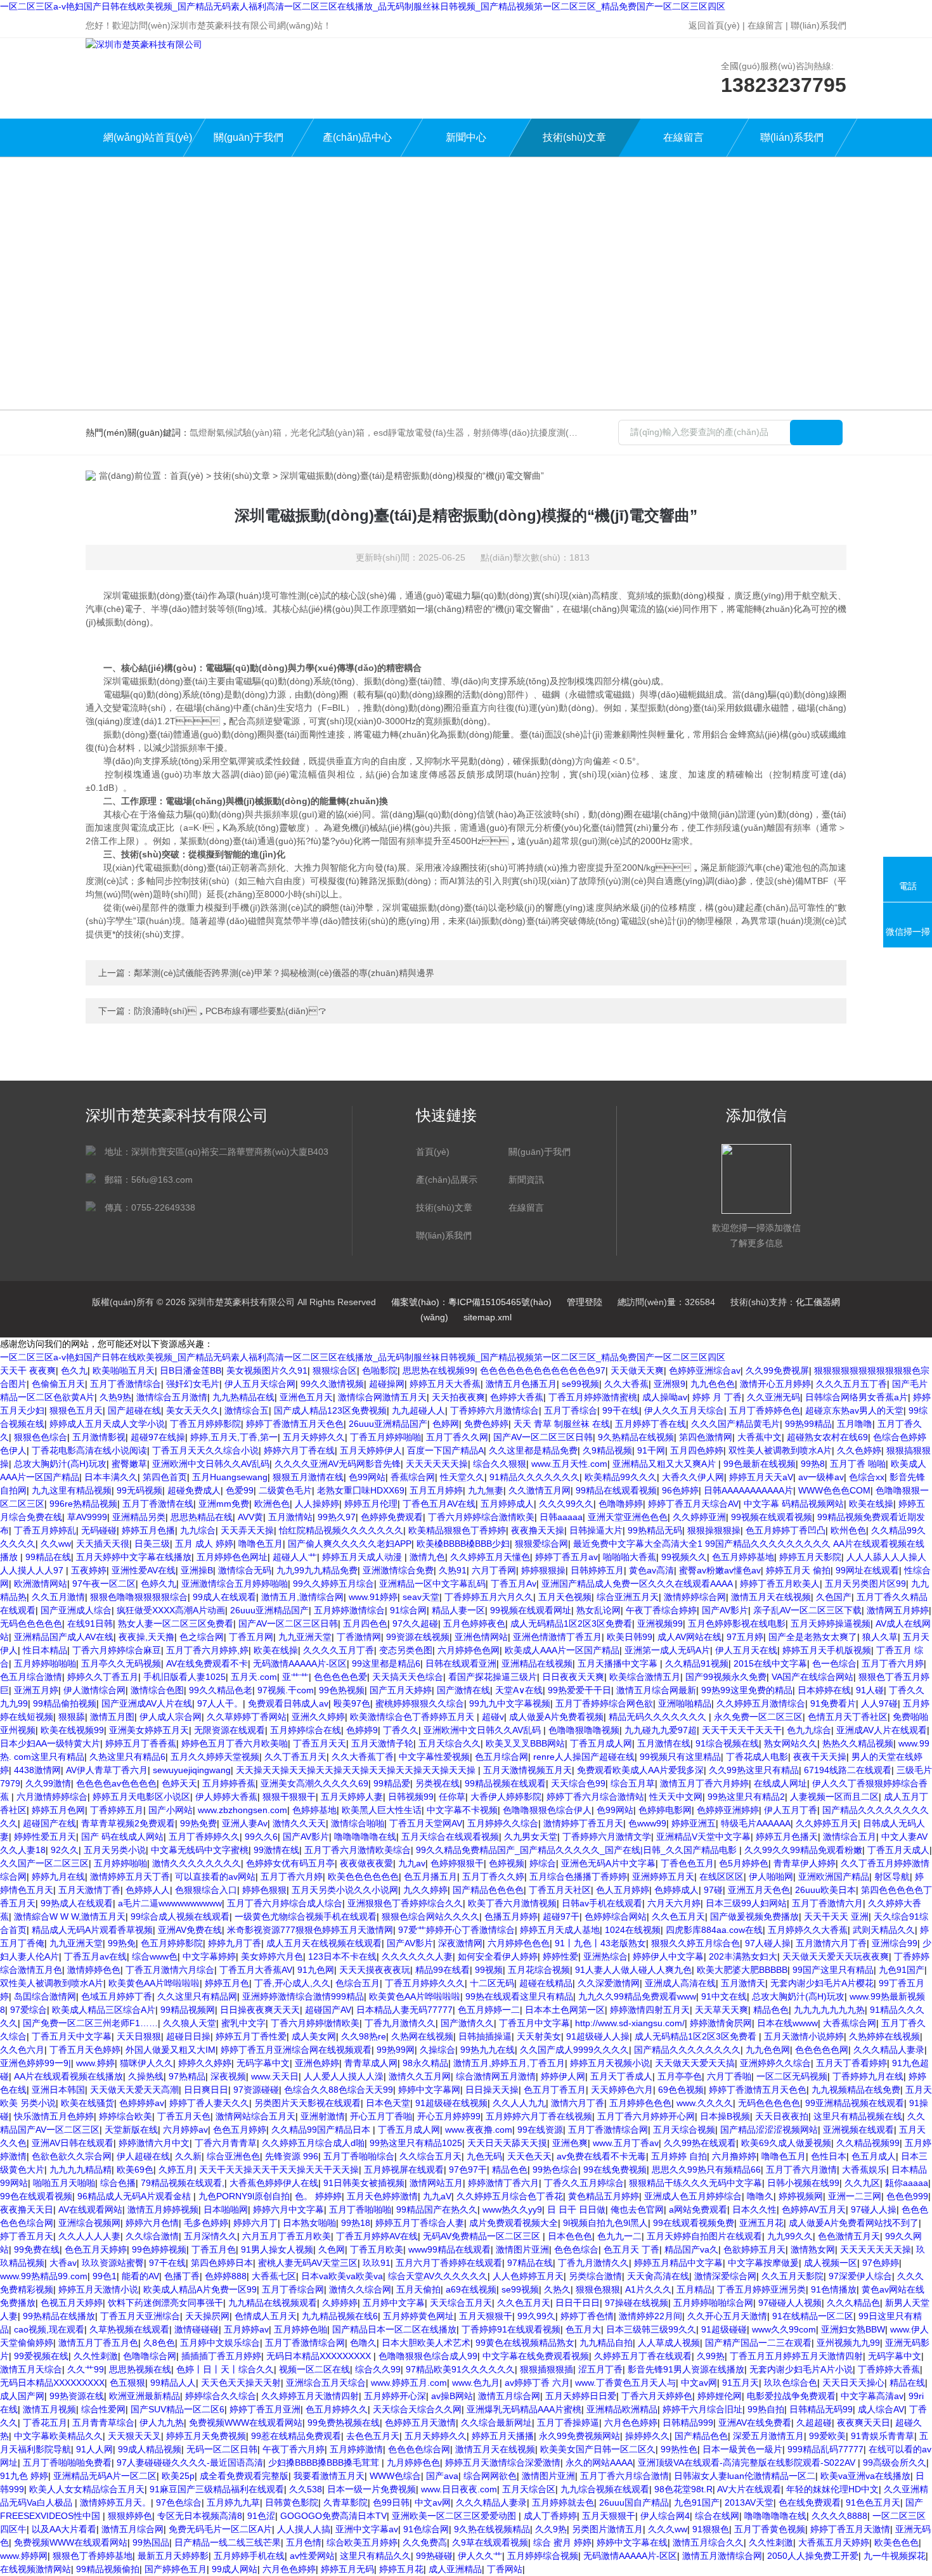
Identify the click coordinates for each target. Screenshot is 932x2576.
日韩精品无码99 (821, 2409)
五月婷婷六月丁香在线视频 (539, 2116)
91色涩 (261, 2516)
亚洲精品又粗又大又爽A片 (665, 1464)
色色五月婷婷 (240, 2130)
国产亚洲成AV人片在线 (147, 1703)
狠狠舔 (72, 1717)
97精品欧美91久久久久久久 (460, 2369)
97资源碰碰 (256, 2090)
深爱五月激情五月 (768, 2436)
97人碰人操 (768, 1943)
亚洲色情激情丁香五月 (557, 1637)
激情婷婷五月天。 (115, 2502)
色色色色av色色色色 (116, 1783)
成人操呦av (665, 1397)
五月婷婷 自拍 (679, 2156)
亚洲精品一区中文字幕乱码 (432, 1584)
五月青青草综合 (103, 2423)
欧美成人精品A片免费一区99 (200, 2289)
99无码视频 (139, 1490)
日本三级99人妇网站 (746, 1903)
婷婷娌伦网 (720, 2396)
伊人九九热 (162, 2423)
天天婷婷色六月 (622, 2090)
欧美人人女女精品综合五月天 (87, 2489)
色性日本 (829, 2156)
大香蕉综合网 (850, 2023)
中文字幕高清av (872, 2396)
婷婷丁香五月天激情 (850, 2529)
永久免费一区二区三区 (758, 1717)
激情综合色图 (157, 1690)
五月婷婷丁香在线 (650, 1424)
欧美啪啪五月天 (124, 1370)
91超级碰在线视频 (451, 2103)
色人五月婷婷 (623, 1890)
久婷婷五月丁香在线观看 (643, 2356)
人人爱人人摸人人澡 (344, 2076)
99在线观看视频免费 (694, 2223)
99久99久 (536, 2316)
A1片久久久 (648, 2289)
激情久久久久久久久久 (197, 1863)
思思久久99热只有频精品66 (706, 2169)
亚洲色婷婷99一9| (36, 2063)
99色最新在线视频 (760, 1464)
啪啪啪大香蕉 (630, 1557)
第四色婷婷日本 (222, 2263)
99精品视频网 (188, 2010)
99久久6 (261, 1837)
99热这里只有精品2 (746, 1797)
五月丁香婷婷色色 (765, 1410)
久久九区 (862, 2183)
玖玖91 (377, 2263)
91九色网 (316, 1970)
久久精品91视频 (697, 1663)
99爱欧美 (827, 2436)
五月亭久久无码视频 (121, 1663)
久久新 (188, 2156)
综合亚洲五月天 (628, 1597)
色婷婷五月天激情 (420, 2423)
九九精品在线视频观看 (273, 2303)
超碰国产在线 (49, 1823)
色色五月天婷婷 (96, 2249)
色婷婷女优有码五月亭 (290, 1863)
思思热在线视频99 (439, 1370)
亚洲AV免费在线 (190, 1930)
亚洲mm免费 (224, 1504)
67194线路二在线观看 (848, 1770)
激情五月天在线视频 (771, 1597)
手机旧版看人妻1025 (184, 1677)
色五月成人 (874, 2156)
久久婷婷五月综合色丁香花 (510, 2196)
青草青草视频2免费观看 (128, 1823)
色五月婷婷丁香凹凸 (786, 1530)
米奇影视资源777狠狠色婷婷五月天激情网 (310, 1930)
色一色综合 (834, 1663)
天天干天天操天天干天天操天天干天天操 (279, 2169)
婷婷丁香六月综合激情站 (595, 1797)
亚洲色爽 (570, 2143)
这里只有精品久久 (375, 2556)
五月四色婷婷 (697, 1450)
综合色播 (118, 2183)
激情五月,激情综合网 (302, 1597)
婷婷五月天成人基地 (560, 1930)
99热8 (813, 1464)
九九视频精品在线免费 (856, 2090)
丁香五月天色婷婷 (85, 2050)
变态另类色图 (406, 1650)
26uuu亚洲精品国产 (388, 1424)
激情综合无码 (245, 1570)
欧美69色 (135, 2169)
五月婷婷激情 (356, 2449)
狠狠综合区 (335, 1370)
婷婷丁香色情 (587, 2316)
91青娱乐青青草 (883, 2436)
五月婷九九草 (233, 2502)
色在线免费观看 (810, 2502)
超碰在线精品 (546, 1983)
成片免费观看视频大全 (514, 2223)
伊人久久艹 (480, 2556)
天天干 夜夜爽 (28, 1370)
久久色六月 (22, 2050)
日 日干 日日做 (576, 2209)
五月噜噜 (855, 1424)
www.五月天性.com (569, 1464)
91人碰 (870, 1690)
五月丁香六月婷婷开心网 (646, 2116)
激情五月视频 (49, 2409)
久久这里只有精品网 (197, 1996)
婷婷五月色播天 (787, 1837)
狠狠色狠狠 (598, 2289)
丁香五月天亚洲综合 (140, 2316)
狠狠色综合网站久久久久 (430, 1916)
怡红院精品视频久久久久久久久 (341, 1530)
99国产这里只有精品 (833, 1970)
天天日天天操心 (853, 2383)
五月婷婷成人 (507, 1504)
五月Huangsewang (230, 1477)
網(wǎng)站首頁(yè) (148, 137)
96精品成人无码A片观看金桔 (135, 2196)
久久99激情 (48, 1783)
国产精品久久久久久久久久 (687, 2050)
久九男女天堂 (531, 1837)
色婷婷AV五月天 (814, 2209)
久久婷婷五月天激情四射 (310, 2396)
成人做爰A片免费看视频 (556, 1717)
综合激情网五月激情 (496, 2076)
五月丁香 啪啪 (858, 1464)
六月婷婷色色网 (469, 1650)
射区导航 (892, 1877)
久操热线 (146, 2076)
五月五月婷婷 (436, 1490)
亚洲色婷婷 (317, 2063)
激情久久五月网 (420, 2076)
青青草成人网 (371, 2063)
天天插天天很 (103, 1544)
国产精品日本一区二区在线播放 (394, 2329)
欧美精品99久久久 (621, 1477)
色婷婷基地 (314, 1810)
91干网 (651, 1450)
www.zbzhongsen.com (243, 1810)
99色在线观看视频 (36, 2196)
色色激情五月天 (849, 2236)
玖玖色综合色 (791, 2383)
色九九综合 (809, 1730)
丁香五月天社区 (560, 1890)
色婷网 (446, 1424)
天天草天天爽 (722, 2010)
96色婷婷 (680, 1490)
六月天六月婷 (674, 1903)
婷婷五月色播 (148, 1530)
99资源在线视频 (418, 1637)
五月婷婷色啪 (301, 2329)
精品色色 (771, 2010)
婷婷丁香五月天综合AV (693, 1504)
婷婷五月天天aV (761, 1477)
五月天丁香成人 (621, 2076)
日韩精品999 (688, 2423)
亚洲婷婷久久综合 (775, 2063)
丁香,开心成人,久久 (292, 1983)
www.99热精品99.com (44, 2276)
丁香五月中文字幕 (534, 2023)
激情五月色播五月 (521, 1384)
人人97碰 (879, 1703)
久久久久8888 (839, 2516)
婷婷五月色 (227, 1983)
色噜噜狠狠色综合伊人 (547, 1810)
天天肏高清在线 (658, 2276)
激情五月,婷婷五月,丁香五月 (509, 2063)
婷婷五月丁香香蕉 (141, 1743)
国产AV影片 (725, 1610)
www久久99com (784, 2329)
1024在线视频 (633, 1930)
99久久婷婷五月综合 (333, 1584)
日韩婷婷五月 (597, 1570)
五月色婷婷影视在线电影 (737, 1623)
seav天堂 (421, 1597)
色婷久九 (159, 1584)
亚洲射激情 (323, 2116)
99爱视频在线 (41, 2356)
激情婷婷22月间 (650, 2316)
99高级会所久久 (895, 2462)
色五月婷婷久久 (337, 2409)
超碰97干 (561, 1916)
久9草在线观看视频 (490, 2542)
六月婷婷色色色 (519, 1943)
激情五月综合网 (509, 2396)
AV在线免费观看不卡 (207, 1663)
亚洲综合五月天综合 (326, 2383)
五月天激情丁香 (89, 1890)
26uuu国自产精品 (634, 2502)
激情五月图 (112, 1717)
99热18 (356, 2223)
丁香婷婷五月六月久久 (489, 1597)
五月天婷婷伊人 (371, 1450)
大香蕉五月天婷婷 (834, 2542)
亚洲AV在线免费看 (755, 2423)
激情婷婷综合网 (695, 1597)
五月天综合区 (529, 2489)
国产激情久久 (467, 2023)
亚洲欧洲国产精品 (834, 1877)
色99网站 (367, 1477)
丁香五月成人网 (601, 1743)
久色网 (332, 2249)
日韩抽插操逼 (485, 2036)
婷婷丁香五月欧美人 (780, 1584)
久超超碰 (814, 2423)
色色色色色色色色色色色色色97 (543, 1370)
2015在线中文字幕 (770, 1663)
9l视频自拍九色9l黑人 (605, 2223)
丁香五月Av (514, 1584)
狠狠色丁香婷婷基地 (93, 2556)
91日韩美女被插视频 (364, 2183)
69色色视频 (681, 2090)
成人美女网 (314, 2036)
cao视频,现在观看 (49, 2329)
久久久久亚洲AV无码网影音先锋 (338, 1464)
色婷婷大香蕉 (517, 1397)
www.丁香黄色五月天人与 (625, 2383)
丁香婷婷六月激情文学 (607, 1837)
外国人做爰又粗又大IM (171, 2050)
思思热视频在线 (140, 2369)
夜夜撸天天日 (27, 2209)
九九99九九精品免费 (317, 1570)
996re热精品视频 (83, 1504)
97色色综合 (179, 2502)
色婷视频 (507, 1863)
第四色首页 (165, 1477)
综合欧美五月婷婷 (362, 2542)
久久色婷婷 (859, 1450)
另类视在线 (437, 1783)
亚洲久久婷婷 (318, 1717)
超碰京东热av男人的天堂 (854, 1410)
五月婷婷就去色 (563, 2502)
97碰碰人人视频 (790, 2303)
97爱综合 (29, 2010)
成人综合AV (881, 2409)
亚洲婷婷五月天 (663, 1877)
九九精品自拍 (606, 2343)
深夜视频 (228, 2076)
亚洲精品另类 (139, 1517)
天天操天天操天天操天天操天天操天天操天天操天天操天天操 (357, 1770)
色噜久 (363, 2343)
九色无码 (484, 2156)
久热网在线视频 (422, 2036)
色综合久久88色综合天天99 (339, 2090)
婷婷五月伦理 (371, 1504)
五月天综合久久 (450, 1743)
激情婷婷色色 (94, 1970)
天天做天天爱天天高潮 (134, 2090)
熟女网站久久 (791, 1743)
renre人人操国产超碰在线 (584, 1757)
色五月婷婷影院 (172, 1943)
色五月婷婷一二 (489, 2010)
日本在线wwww (787, 2023)
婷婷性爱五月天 (45, 1837)
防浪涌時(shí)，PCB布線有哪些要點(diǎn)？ (230, 1011)
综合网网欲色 (490, 2476)
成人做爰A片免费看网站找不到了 (854, 2223)
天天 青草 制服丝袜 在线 (562, 1424)
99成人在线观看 (224, 1597)
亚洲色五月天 (306, 1397)
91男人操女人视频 (277, 2249)
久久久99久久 (566, 1504)
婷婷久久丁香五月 (103, 1677)
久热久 (557, 2289)
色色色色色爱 (340, 1677)
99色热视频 (342, 1690)
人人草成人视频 (669, 2343)
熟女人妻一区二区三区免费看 (176, 1623)
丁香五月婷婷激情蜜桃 (593, 1397)
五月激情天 (743, 1983)
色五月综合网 (502, 1757)
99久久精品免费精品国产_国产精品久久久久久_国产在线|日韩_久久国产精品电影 (578, 1850)
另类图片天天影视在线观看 (307, 2103)
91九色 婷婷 (24, 2476)
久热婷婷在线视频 (884, 2036)
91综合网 (408, 1610)
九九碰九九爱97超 (661, 1730)
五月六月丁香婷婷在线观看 (449, 2263)
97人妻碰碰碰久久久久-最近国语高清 (190, 2462)
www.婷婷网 (24, 2556)
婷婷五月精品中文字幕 (678, 2263)
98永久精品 (425, 2063)
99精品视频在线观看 (505, 1783)
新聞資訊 (526, 1180)
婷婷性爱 (560, 1956)
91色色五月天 (873, 2502)
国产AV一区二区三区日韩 (543, 1437)
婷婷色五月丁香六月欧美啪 (235, 1743)
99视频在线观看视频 (772, 1517)
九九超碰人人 (418, 1410)
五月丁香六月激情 (801, 2169)
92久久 (65, 1850)
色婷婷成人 (676, 1890)
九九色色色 (713, 1384)
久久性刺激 (96, 2356)
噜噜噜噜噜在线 (365, 1837)
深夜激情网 (460, 1943)
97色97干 (468, 2169)
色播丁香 (182, 2276)
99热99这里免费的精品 (747, 1690)
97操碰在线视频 (637, 2303)
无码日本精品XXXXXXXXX (320, 2356)
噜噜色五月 (261, 1544)
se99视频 (580, 1384)
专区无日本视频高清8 (200, 2516)
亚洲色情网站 (481, 1637)
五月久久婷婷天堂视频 (215, 1757)
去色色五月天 (373, 2436)
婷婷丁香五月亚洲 (265, 2409)
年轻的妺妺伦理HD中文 (832, 2489)
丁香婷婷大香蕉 (889, 2369)
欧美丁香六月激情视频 (512, 1903)
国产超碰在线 (134, 1410)
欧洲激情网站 (41, 1584)
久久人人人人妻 (89, 2236)
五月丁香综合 (571, 1410)
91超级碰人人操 (598, 2036)
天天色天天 (529, 2156)
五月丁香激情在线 (158, 1504)
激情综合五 (247, 1410)
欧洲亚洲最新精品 (145, 2396)
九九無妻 (486, 1490)
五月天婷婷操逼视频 (831, 1623)
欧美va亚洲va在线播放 (865, 2476)
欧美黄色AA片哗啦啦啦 (154, 1983)
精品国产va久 (691, 2249)
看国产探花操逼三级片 (493, 1677)
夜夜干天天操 (820, 1757)
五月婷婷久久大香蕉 (808, 1930)
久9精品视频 (607, 1450)
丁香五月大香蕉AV (256, 1970)
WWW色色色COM (834, 1490)
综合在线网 (717, 2516)
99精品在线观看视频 (616, 1490)
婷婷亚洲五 (694, 1823)
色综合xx (867, 1477)
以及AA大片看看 (64, 2529)
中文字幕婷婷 (209, 1956)
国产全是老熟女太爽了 (813, 1637)
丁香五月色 (214, 2249)
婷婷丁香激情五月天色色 (295, 1424)
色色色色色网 (822, 2050)
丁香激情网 (359, 1637)
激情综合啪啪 (358, 1823)
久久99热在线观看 (700, 2143)
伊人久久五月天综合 (684, 1410)
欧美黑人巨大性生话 (382, 1810)
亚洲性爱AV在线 (144, 1570)
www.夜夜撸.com (479, 2130)
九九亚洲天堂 (305, 1637)
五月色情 (304, 2542)
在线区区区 (722, 1877)
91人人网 (94, 2449)
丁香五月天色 (184, 2116)
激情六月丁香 (578, 2103)
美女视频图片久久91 (267, 1370)
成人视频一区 (831, 2263)
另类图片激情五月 (607, 2529)
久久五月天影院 (793, 2276)
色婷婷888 (226, 2276)
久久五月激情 (58, 1597)
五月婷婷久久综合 (503, 1823)
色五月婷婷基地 (743, 1557)
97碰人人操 (874, 2209)
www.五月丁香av (626, 2143)
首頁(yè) (187, 476)
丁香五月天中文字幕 (72, 2036)
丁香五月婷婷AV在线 (377, 2236)
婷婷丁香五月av (566, 1557)
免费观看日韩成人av (288, 1703)
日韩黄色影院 (292, 2502)
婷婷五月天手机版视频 (827, 1650)
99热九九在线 (488, 2050)
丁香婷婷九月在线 (868, 2076)
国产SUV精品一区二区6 (178, 2409)
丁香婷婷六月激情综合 (495, 1410)
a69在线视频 (471, 2289)
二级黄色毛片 (285, 1490)
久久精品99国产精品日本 (322, 2130)
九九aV (437, 2196)
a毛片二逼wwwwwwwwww (170, 1903)
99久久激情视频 (332, 1384)
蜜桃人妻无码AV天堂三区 (308, 2263)
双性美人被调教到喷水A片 (780, 1450)
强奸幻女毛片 (193, 1384)
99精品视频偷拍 (108, 2569)
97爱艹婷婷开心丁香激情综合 (456, 1930)
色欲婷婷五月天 (754, 2249)
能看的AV (140, 2276)
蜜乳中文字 (243, 2023)
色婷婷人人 (148, 1890)
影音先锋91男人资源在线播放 (686, 2369)
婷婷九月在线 (58, 1877)
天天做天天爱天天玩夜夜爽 (836, 1956)
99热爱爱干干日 (579, 1690)
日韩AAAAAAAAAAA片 (748, 1490)
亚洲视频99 (660, 1623)
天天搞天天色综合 (408, 1677)
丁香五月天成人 (898, 1850)
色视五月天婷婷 (72, 2303)
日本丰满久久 (111, 1477)
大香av (63, 2263)
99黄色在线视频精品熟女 (525, 2343)
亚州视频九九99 (848, 2343)
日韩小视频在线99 (803, 2183)
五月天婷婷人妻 (352, 1797)
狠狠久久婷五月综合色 (696, 1943)
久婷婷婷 (340, 2303)
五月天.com (254, 1677)
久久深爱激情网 (609, 1983)
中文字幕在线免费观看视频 (536, 2356)
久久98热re (364, 2036)
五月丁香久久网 (457, 1437)
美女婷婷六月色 (272, 1956)
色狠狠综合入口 (206, 1890)
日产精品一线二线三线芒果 (228, 2542)
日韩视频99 (411, 1797)
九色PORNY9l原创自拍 (244, 2196)
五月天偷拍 (418, 2289)
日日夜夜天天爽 (573, 1677)
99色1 (105, 2276)
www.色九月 (476, 2383)
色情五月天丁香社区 (848, 1717)
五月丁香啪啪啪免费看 (67, 2462)
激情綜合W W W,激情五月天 (70, 1916)
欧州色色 (848, 1530)
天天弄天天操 (247, 1530)
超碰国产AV (328, 2010)
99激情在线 (276, 1850)
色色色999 (907, 2196)
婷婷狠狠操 (543, 1570)
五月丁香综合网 (293, 2289)
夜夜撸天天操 (538, 1530)
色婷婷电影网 (665, 1810)
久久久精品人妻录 (889, 2050)
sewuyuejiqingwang (192, 1770)
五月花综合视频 (539, 1970)
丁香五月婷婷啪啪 (385, 1437)
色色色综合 (576, 2249)
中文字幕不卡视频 (462, 1810)
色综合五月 (358, 1983)
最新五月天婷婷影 (173, 2556)
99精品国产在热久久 (437, 2209)
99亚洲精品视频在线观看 (855, 2103)
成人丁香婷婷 (550, 2516)
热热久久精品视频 (858, 1743)
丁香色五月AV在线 (439, 1504)
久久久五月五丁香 (851, 1384)
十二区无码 (492, 1983)
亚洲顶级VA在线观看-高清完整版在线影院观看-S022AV (748, 2462)
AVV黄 (250, 1517)
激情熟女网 (813, 2249)
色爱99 (240, 1490)
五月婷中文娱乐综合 (220, 2343)
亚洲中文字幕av (367, 2529)
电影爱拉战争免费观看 (791, 2396)
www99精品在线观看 (450, 2249)
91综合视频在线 (727, 1743)
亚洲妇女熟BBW (853, 2329)
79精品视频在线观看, (183, 2183)
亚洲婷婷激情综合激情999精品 (303, 1996)
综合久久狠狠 (500, 1464)
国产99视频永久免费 (726, 1677)
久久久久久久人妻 (417, 1956)
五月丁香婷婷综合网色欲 (604, 1703)
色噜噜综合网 (150, 2356)
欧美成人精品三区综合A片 (104, 2010)
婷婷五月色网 (58, 1810)
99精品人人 (173, 2383)
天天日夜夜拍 (782, 2116)
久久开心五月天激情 (727, 2316)
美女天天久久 (193, 1410)
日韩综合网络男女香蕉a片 (857, 1397)
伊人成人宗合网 (171, 1717)
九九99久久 (790, 2236)
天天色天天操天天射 (241, 2383)
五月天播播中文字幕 (619, 1663)
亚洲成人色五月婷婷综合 (693, 2196)
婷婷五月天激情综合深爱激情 (503, 2462)
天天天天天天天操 (876, 2249)
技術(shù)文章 (574, 137)
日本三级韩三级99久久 (651, 2329)
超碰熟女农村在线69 (827, 1437)
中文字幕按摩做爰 (763, 2263)
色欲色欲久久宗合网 (72, 2156)
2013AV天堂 (749, 2502)
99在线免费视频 (615, 2169)
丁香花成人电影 (757, 1757)
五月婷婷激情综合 (349, 1610)
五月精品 (694, 2289)
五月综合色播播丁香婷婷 (578, 1877)
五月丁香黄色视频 (770, 2529)
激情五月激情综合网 (722, 2556)
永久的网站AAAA (599, 2462)
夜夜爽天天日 (864, 2423)
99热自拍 (766, 2409)
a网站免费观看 (698, 2209)
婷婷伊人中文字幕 (668, 1956)
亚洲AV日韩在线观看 (73, 2143)
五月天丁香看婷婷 (851, 2063)
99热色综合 (555, 2169)
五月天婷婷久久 (314, 1437)
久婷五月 (176, 2169)
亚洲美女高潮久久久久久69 (314, 1783)
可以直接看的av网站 (215, 1877)
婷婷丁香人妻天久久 (209, 2103)
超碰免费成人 (194, 1490)
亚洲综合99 (895, 1943)
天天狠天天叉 (134, 2436)
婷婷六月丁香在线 (299, 1450)
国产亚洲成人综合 (76, 1610)
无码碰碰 (99, 1530)
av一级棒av (821, 1477)
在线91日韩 (90, 1623)
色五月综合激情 (31, 1677)
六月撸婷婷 (734, 2156)
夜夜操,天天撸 (146, 1637)
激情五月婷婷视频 (163, 2209)
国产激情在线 (463, 1690)
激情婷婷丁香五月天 (583, 1823)
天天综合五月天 (461, 2303)
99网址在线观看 (867, 1570)
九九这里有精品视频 (72, 1490)
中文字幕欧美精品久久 (58, 2436)
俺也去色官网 (637, 2209)
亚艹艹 (295, 1677)
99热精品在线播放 (59, 2316)
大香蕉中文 (760, 1437)
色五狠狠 (127, 2383)
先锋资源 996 (292, 2156)
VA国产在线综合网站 (812, 1677)
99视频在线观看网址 (531, 1610)
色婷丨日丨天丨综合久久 (225, 2369)
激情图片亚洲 (522, 2249)
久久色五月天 (678, 1916)
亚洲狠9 (670, 1384)
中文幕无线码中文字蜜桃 (200, 1850)
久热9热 (115, 1397)
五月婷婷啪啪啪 (45, 1663)
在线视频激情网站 (36, 2569)
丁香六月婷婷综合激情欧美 (481, 1517)
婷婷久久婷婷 (205, 2063)
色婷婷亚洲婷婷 (728, 1810)
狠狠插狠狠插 (547, 2369)
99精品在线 (48, 1557)
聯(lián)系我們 (819, 25)
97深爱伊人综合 (860, 2276)
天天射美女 (539, 2036)
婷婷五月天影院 (810, 1557)
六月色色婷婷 (631, 2423)
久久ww (56, 1544)
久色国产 (834, 1597)
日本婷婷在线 (824, 1690)
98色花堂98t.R (683, 2489)
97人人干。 (220, 1703)
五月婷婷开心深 (395, 2396)
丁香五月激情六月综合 (170, 1970)
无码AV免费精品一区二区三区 (483, 2236)
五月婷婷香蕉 (229, 1783)
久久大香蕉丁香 (363, 1757)
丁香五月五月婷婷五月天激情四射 (796, 2356)
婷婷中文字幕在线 (632, 2542)
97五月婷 (745, 1637)
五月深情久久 (210, 2236)
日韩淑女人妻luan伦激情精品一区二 (745, 2476)
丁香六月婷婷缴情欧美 (315, 2023)
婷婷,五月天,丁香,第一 (234, 1437)
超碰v (493, 1717)
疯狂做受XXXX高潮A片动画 (171, 1610)
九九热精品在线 (243, 1397)
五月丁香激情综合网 (608, 2130)
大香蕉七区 (274, 2276)
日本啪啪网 (226, 2209)
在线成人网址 (780, 1783)
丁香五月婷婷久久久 (425, 1983)
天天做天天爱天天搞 (695, 2063)
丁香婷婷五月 (117, 1810)
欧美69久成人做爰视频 (786, 2143)
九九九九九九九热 (829, 2010)
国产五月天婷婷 (401, 1690)
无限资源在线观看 (230, 1730)
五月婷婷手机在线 (249, 2556)
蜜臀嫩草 (129, 1464)
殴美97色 (352, 1703)
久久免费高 (425, 2542)
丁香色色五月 (687, 1863)
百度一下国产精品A (445, 1450)
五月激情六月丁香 (831, 1943)
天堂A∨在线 (519, 1690)
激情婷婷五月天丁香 (130, 1877)
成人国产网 (22, 2396)
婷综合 (543, 1863)
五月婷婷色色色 (640, 2103)
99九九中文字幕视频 (510, 1703)
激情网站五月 (436, 2183)
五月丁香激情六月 (827, 1903)
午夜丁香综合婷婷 (661, 1610)
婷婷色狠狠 (264, 1890)
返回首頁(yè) (714, 25)
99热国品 (151, 2542)
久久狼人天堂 (190, 2023)
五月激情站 (290, 1517)
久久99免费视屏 (777, 1370)
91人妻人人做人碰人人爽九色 (633, 1970)
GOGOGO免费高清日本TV (333, 2516)
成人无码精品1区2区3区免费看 (571, 1623)
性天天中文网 (676, 1797)
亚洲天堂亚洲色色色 (628, 1517)
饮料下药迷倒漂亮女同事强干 (165, 2303)
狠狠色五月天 (76, 1410)
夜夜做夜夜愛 (366, 1863)
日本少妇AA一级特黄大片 (50, 1743)
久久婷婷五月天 (827, 1823)
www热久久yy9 (512, 2209)
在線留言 (765, 25)
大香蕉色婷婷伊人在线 (274, 2183)
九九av (412, 1863)
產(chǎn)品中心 (357, 137)
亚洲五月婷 (36, 1690)
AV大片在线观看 (749, 2489)
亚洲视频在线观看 (858, 2130)
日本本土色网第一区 (565, 2010)
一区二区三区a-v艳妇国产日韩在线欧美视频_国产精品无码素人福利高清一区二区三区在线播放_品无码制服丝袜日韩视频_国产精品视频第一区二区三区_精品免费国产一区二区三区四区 (363, 6)
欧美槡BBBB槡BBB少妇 (463, 1544)
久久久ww (668, 2529)
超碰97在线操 (158, 1437)
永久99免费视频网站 (579, 2436)
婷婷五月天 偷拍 (798, 1570)
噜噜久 (760, 2196)
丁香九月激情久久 (400, 2023)
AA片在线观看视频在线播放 (68, 2076)
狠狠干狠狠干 (289, 1797)
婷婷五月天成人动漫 (363, 1557)
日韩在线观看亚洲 (461, 1663)
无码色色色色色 (31, 1623)
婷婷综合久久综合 (221, 2396)
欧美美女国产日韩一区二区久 (598, 2449)
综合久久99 (378, 2369)
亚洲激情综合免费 (398, 1570)
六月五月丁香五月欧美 (287, 2236)
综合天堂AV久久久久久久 (438, 2276)
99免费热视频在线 (344, 2423)
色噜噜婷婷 (621, 1504)
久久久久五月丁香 (339, 1650)
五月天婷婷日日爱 (581, 2396)
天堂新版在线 (131, 2130)
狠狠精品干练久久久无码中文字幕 (696, 2183)
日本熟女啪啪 (309, 2223)
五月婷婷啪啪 (120, 1863)
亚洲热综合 (605, 1956)
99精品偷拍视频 (65, 1703)
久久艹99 (86, 2369)
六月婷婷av (185, 2130)
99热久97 (337, 1517)
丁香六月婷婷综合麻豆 (117, 1650)
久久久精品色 (853, 2303)
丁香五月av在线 (95, 1956)
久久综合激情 (152, 2236)
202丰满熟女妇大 (743, 1956)
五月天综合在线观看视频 (450, 1837)
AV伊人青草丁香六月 (107, 1770)
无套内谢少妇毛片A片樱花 (822, 1983)
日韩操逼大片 (596, 1530)
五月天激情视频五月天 (527, 1770)
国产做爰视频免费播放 (754, 1916)
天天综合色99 (578, 1783)
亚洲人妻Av (245, 1823)
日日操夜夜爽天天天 (260, 2010)
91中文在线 (724, 1996)
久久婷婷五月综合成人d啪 (313, 2143)
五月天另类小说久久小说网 (345, 1890)
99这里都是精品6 (386, 1663)
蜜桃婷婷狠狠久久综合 (420, 1703)
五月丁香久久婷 (493, 1877)
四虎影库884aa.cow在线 (714, 1930)
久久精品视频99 (868, 2143)
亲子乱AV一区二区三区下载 (807, 1610)
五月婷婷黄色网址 (418, 2316)
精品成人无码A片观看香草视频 (92, 1930)
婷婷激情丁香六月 (503, 2183)
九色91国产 (902, 1970)
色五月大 (583, 2329)
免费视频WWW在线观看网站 (246, 2423)
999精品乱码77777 (825, 2449)
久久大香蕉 (626, 1384)
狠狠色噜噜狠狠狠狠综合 (139, 1597)
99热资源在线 (77, 2396)
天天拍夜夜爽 (458, 1397)
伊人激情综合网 (94, 1690)
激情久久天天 (299, 1823)
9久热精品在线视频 (636, 1437)
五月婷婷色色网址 (232, 1557)
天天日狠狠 (139, 2036)
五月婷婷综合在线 (306, 1730)
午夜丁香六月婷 (294, 2449)
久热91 (453, 1570)
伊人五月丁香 (791, 1810)
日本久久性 (754, 2209)
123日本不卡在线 (342, 1956)
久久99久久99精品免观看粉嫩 (803, 1850)
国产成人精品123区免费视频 (330, 1410)
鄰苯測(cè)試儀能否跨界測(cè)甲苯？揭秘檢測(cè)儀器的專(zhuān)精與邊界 (284, 973)
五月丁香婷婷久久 (204, 1837)
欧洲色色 (272, 1504)
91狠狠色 (711, 2529)
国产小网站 (171, 1810)
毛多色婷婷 (206, 2223)
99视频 (489, 1970)
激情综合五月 (850, 1837)
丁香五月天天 (320, 1743)
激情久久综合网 (360, 2289)
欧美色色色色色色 (363, 1877)
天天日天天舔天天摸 (507, 2143)
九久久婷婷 (425, 1890)
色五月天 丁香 (631, 2249)
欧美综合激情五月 (645, 1677)
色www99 (647, 1823)
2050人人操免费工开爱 (813, 2556)
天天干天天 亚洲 (836, 1916)
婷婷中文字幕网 (429, 2090)
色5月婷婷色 (744, 1863)
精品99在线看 (443, 1970)
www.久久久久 (705, 2103)
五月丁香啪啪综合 (359, 2156)
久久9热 (551, 2529)
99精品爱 (392, 1783)
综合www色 (155, 1956)
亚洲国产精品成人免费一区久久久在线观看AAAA (638, 1584)
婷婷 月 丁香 (717, 1397)
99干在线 (621, 1410)
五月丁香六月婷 (893, 1663)
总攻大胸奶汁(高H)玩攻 (60, 1464)
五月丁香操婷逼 (568, 2423)
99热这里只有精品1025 (416, 2143)
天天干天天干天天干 (742, 1730)
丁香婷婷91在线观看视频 (511, 2329)
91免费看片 (833, 1703)
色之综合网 (202, 1637)
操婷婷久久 (647, 2436)
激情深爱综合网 (725, 2276)
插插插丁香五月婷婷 (221, 2356)
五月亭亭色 (680, 2076)
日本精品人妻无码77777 (405, 2010)
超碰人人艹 (295, 1557)
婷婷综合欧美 (126, 2116)
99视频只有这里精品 (680, 1757)
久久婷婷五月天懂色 (490, 1557)
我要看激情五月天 (329, 2476)
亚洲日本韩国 (58, 2090)
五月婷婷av (246, 2329)
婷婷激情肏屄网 (721, 2023)
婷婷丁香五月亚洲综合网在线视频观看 (296, 2050)
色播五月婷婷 (511, 1916)
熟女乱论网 (599, 1610)
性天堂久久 (462, 1477)
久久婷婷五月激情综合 (761, 1703)
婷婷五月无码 (347, 2569)
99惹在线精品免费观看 (296, 2436)
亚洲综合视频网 (89, 2223)
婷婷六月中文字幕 (288, 2209)
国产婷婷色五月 (176, 2569)
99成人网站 (235, 2569)
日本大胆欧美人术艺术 (426, 2343)
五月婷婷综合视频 (543, 2556)
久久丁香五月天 (295, 1757)
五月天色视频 (565, 1597)
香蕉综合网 (413, 1477)
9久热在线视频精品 (492, 2529)
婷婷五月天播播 (503, 2436)
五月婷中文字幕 (394, 2303)
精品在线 (907, 2383)
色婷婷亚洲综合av (705, 1370)
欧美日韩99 (630, 1637)
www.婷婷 (95, 2063)
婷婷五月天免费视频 (206, 2436)
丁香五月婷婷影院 (205, 1424)
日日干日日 (578, 2303)
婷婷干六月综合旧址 (702, 2409)
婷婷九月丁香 (235, 1943)
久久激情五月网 (540, 1490)
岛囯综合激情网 (45, 1996)
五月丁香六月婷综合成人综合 (285, 1903)
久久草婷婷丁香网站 (247, 1717)
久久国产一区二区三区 (44, 1863)
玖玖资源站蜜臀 (113, 2263)
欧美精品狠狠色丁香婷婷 (457, 1530)
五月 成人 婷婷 (204, 1544)
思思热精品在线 (202, 1517)
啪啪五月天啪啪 (64, 2183)
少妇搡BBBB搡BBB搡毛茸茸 (325, 2462)
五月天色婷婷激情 (382, 2196)
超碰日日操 (188, 2036)
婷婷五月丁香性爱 (251, 2036)
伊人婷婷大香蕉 (226, 1797)
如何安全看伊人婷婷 (498, 1956)
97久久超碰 (415, 1623)
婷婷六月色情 (152, 2223)
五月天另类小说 (115, 1850)
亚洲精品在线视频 (537, 1663)
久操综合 (437, 2050)
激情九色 (427, 1557)
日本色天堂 (388, 2103)
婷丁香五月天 (27, 2236)
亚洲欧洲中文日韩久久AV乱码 (211, 1464)
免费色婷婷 (486, 1424)
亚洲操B (197, 1570)
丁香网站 (505, 2569)
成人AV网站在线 (689, 1637)
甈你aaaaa (907, 2183)
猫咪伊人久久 (146, 2063)
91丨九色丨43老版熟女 (600, 1943)
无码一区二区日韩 (222, 2449)
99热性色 (679, 2449)
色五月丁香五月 (555, 2090)
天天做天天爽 (637, 1370)
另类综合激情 (595, 2276)
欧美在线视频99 (72, 1730)
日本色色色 (570, 2236)
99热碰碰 (434, 2556)
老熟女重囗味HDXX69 (361, 1490)
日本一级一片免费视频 (372, 2489)
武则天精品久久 (884, 1930)
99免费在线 (37, 2249)
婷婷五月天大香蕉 (445, 1384)
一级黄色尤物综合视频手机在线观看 (306, 1916)
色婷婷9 (362, 1730)
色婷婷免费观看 (392, 1517)
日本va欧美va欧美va (342, 2276)
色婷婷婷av (142, 2103)
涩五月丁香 (600, 2369)
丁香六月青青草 (226, 2143)
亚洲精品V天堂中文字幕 (703, 1837)
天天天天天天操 (437, 1464)
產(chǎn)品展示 (447, 1180)
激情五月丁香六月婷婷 (704, 1783)
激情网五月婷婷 (898, 1610)
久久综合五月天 (430, 2156)
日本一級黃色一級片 (742, 2449)
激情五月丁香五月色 (98, 2343)
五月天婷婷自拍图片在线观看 (704, 2236)
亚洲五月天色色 (759, 1890)
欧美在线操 (871, 1504)
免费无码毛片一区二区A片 (220, 2529)
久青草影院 (346, 2502)
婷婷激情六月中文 (154, 2143)
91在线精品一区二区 (813, 2316)
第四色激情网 (706, 1437)
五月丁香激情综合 (126, 1384)
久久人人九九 (519, 2103)
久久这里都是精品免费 (533, 1450)
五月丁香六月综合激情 (625, 2476)
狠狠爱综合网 (541, 1544)
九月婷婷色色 (413, 2462)
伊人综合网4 (665, 2516)
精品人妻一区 (458, 1610)
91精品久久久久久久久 (534, 1477)
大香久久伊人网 (693, 1477)
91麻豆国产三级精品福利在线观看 (217, 2489)
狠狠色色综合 (41, 1437)
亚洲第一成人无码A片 (667, 1650)
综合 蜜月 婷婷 (562, 2542)
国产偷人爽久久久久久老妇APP (350, 1544)
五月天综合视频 (684, 2130)
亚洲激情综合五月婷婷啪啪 (235, 1584)
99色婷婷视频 (159, 2249)
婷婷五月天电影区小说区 (141, 1797)
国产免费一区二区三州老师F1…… (90, 2023)
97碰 (713, 1890)
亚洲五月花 (761, 2223)
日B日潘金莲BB (191, 1370)
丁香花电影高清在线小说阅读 (89, 1450)
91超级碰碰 (724, 2329)
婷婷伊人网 (563, 2076)
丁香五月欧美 (377, 2249)
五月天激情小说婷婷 (804, 2036)
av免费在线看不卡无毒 (601, 2156)
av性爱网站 (312, 2556)
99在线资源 (540, 2130)
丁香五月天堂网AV (426, 1823)
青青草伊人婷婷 (805, 1863)
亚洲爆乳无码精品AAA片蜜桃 (524, 2409)
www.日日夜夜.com (459, 2489)
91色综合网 (426, 2529)
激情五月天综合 (31, 2369)
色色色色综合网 (419, 2449)
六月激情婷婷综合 (52, 1797)
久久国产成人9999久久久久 (574, 2050)
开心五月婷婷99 (449, 2116)
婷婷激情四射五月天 (650, 2010)
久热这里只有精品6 (127, 1757)
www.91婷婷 (373, 1597)
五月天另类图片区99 (865, 1584)
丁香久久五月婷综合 (584, 2183)
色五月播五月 (430, 1877)
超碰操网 (387, 1384)
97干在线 (167, 2263)
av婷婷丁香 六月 (537, 2383)
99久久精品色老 (221, 1690)
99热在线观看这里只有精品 (519, 1996)
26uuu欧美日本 (825, 1890)
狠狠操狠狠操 (714, 1530)
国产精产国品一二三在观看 (758, 2343)
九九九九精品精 (81, 2169)
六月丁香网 (494, 1570)
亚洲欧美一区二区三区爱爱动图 (455, 2516)
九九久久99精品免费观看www (637, 1996)
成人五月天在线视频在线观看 (324, 1943)
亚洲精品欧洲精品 (622, 2409)
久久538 (306, 2489)
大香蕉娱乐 (864, 2169)
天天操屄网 (207, 2316)
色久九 (74, 1370)
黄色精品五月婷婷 (604, 2196)
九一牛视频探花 (895, 2556)
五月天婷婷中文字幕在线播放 (134, 1557)
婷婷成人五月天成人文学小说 (107, 1424)
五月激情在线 (664, 1743)
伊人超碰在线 (143, 2156)
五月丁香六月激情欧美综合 (358, 1850)
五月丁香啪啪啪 (360, 2209)
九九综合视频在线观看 (605, 2489)
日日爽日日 (206, 2090)
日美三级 (152, 1544)
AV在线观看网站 (90, 2209)
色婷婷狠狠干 (457, 1863)
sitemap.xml (488, 1317)
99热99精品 (808, 1424)
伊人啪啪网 (771, 1877)
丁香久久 (401, 1730)
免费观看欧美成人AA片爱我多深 (640, 1770)
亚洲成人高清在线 (680, 1983)
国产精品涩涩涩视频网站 (769, 2130)
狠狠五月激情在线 (308, 1477)
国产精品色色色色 (488, 1890)
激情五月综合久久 (708, 2542)
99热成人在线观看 (77, 1903)
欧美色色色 (896, 2542)
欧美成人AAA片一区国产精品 (562, 1650)
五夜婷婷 (89, 1570)
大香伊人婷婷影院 (506, 1797)
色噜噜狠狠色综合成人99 (428, 2356)
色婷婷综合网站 (616, 1916)
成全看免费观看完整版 (244, 2476)
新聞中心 (466, 137)
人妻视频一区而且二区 (834, 1797)
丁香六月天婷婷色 (657, 2396)
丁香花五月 (45, 2423)
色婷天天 (179, 1783)
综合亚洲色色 (233, 2156)
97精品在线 (530, 2263)
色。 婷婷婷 (318, 2196)
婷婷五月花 (401, 2569)
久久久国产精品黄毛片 (735, 1424)
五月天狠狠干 (486, 2316)
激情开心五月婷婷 (775, 1384)
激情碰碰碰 (197, 2329)
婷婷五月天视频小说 (610, 2063)
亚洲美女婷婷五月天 (149, 1730)
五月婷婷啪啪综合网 (713, 2303)
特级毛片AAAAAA (756, 1823)
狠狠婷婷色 (130, 2516)
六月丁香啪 (729, 2076)
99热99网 (396, 2050)
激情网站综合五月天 (256, 2116)
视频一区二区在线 (314, 2369)
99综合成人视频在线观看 (180, 1916)
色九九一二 (619, 2236)
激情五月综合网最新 (656, 1690)
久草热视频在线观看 (129, 2329)
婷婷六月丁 (256, 2223)
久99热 (711, 2356)
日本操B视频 (725, 2116)
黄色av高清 (651, 1570)
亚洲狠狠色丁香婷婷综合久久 (405, 1903)
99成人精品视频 (150, 2449)
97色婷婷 (881, 2263)
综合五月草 (633, 1783)
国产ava (442, 2476)
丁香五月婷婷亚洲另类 (761, 2289)
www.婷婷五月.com (409, 2383)
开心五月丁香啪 (381, 2116)
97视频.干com (286, 1690)
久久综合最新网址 (496, 2423)
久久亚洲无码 (773, 1397)
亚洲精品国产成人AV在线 (64, 1637)
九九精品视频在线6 (340, 2316)
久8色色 (159, 2343)
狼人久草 (880, 1637)
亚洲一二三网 (855, 2196)
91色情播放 (834, 2289)
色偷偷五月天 (58, 1384)
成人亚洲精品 (455, 2569)
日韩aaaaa (561, 1517)
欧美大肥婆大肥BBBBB (742, 1970)
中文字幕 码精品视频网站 (794, 1504)
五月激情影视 (99, 1437)
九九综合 (198, 1530)
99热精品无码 (655, 1530)
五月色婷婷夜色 (474, 1623)
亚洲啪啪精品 (685, 1703)
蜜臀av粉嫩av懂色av (720, 1570)
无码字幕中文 (263, 2063)
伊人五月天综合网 (260, 1384)
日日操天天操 (492, 2090)
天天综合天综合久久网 (417, 2409)
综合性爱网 (103, 2409)
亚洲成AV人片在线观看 (882, 1730)
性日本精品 (45, 1650)
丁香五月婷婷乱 (45, 1530)
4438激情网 (37, 1770)
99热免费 (198, 1823)
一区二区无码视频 (792, 2076)
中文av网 (699, 2383)
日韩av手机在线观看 (602, 1903)
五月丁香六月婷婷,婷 (207, 1650)
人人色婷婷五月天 (528, 2276)
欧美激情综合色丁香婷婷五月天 (413, 1717)
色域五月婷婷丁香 (117, 1996)
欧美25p (178, 2476)
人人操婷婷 (317, 1504)
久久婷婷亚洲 (699, 1517)
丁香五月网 (251, 1637)
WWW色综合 (395, 2476)
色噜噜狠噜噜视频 (584, 1730)
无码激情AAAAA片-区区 (300, 1663)
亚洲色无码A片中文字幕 (608, 1863)
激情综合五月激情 (172, 1397)
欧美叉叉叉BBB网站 (525, 1743)
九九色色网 (768, 2050)
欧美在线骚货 (87, 2103)
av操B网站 (452, 2396)
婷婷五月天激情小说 (98, 2289)
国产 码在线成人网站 (122, 1837)
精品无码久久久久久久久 (659, 1717)
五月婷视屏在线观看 (404, 2169)
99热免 (122, 1943)
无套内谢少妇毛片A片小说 (801, 2369)
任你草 (452, 1797)
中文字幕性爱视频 (434, 1757)
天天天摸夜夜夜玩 (375, 1970)
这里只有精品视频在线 (858, 2116)
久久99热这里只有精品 (754, 1770)
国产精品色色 (701, 2436)
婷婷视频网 (801, 2196)
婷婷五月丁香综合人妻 (420, 2223)
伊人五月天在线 (746, 1650)
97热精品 (187, 2076)
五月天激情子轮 (382, 1743)
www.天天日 (275, 2076)
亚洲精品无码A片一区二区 (105, 2476)
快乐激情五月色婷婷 (54, 2116)
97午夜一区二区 (104, 1584)
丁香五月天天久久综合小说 (205, 1450)
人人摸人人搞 (304, 2529)
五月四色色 (365, 1623)
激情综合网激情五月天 (382, 1397)
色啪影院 (380, 1370)
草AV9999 (87, 1517)
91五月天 (741, 2383)
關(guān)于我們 (249, 137)
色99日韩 (391, 2502)
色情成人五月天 (266, 2316)
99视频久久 (684, 1557)
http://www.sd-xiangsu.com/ (630, 2023)
